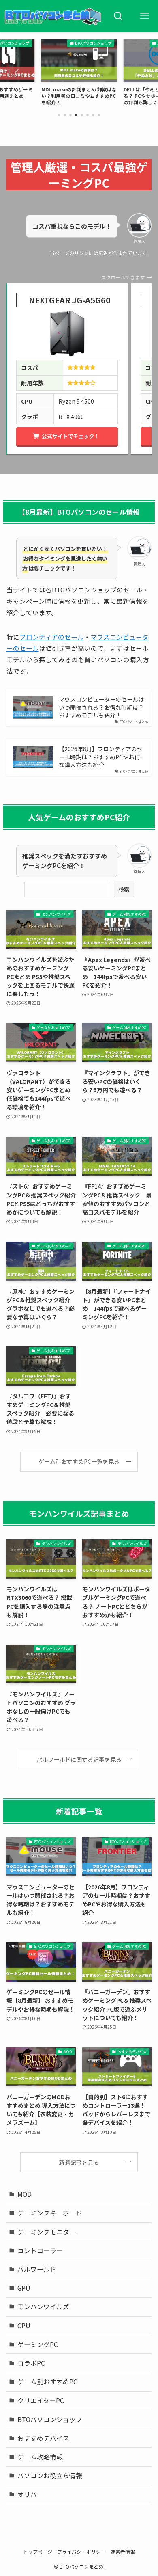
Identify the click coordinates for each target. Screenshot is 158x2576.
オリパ (27, 2494)
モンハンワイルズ (43, 2306)
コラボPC (31, 2363)
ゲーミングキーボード (50, 2213)
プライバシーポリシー (81, 2551)
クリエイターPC (41, 2400)
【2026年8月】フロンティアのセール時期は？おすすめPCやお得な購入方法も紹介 (101, 757)
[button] (59, 115)
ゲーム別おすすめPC (47, 2382)
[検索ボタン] (118, 16)
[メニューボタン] (145, 16)
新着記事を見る (79, 2162)
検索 (124, 889)
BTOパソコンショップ (50, 2419)
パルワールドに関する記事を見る (79, 1759)
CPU (24, 2325)
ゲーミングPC (38, 2344)
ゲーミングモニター (47, 2232)
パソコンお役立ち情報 (50, 2475)
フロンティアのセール (52, 637)
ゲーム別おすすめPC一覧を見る (79, 1461)
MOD (25, 2194)
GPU (24, 2288)
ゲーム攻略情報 (40, 2457)
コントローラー (40, 2250)
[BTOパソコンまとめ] (53, 16)
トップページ (38, 2551)
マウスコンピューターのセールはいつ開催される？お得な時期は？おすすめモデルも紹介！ (101, 707)
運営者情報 (123, 2551)
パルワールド (37, 2269)
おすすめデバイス (43, 2438)
